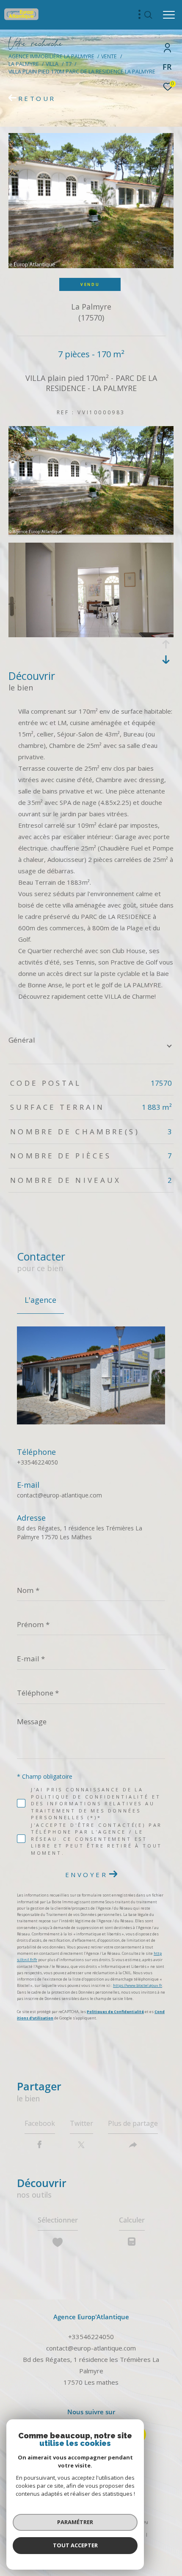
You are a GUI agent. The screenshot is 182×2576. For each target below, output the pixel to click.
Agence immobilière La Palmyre (51, 56)
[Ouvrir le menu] (169, 15)
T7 (69, 64)
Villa (52, 64)
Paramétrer (75, 2522)
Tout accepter (75, 2545)
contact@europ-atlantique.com (59, 1495)
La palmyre (24, 64)
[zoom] (91, 532)
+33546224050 (37, 1462)
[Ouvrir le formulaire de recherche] (148, 15)
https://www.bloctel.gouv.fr (138, 1985)
